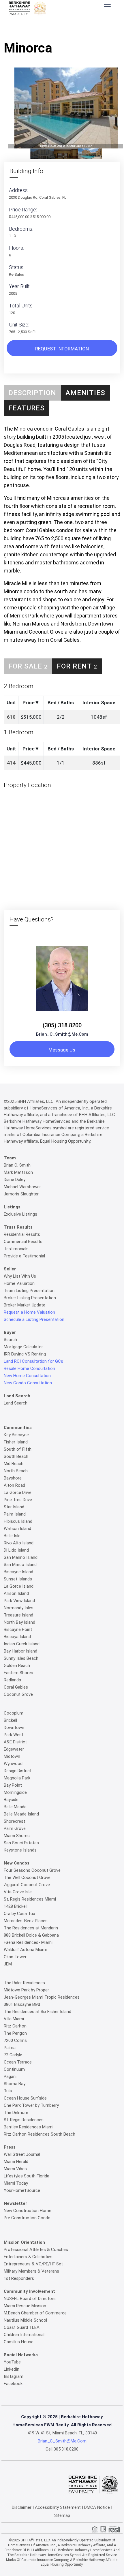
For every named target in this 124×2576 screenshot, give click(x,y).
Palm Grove (15, 1828)
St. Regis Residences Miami (30, 1899)
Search (10, 1340)
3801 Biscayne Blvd (22, 2004)
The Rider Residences (24, 1983)
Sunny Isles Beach (21, 1658)
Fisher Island (16, 1442)
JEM (8, 1964)
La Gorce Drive (18, 1492)
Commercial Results (23, 1242)
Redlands (12, 1680)
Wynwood (13, 1764)
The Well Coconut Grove (27, 1877)
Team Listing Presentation (29, 1291)
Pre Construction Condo (27, 2218)
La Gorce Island (19, 1586)
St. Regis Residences (24, 2120)
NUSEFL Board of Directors (30, 2299)
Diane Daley (15, 1180)
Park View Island (19, 1601)
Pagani (10, 2076)
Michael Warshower (22, 1187)
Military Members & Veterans (31, 2271)
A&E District (15, 1742)
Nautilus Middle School (25, 2320)
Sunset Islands (18, 1579)
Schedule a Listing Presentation (34, 1319)
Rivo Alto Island (19, 1543)
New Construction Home (28, 2211)
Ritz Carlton (15, 2026)
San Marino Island (21, 1557)
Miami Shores (17, 1836)
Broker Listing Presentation (30, 1298)
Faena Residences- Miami (28, 1942)
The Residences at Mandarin (31, 1928)
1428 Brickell (16, 1906)
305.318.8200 (66, 2449)
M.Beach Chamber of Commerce (35, 2313)
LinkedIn (12, 2369)
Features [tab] (27, 408)
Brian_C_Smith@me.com (62, 1034)
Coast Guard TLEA (22, 2327)
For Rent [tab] (77, 666)
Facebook (13, 2384)
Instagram (14, 2376)
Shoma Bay (15, 2084)
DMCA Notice (97, 2507)
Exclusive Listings (20, 1214)
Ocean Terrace (18, 2062)
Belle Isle (12, 1536)
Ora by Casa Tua (19, 1914)
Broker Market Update (25, 1305)
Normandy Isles (19, 1608)
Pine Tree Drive (18, 1500)
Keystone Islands (20, 1850)
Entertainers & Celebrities (28, 2257)
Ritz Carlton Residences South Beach (40, 2134)
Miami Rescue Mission (25, 2306)
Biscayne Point (18, 1629)
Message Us (62, 1050)
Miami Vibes (15, 2169)
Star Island (14, 1507)
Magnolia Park (17, 1778)
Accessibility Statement (58, 2507)
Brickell (10, 1720)
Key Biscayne (16, 1435)
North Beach (16, 1471)
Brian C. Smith (17, 1165)
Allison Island (16, 1593)
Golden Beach (17, 1666)
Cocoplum (14, 1713)
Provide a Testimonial (24, 1256)
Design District (18, 1771)
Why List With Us (20, 1276)
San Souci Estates (21, 1843)
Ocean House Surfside (25, 2098)
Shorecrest (14, 1821)
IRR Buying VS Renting (25, 1354)
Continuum (14, 2069)
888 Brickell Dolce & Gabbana (31, 1935)
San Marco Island (20, 1565)
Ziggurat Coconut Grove (27, 1885)
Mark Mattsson (18, 1172)
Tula (8, 2091)
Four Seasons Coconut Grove (32, 1870)
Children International (24, 2335)
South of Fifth (18, 1449)
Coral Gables (16, 1687)
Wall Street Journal (22, 2154)
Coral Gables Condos (63, 30)
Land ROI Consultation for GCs (33, 1361)
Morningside (15, 1792)
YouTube (12, 2362)
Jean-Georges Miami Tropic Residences (42, 1997)
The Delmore (16, 2113)
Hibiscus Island (18, 1521)
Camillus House (19, 2342)
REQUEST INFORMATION (62, 349)
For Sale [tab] (28, 666)
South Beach (16, 1456)
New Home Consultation (27, 1376)
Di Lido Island (16, 1550)
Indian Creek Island (22, 1644)
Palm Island (15, 1514)
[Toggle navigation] (107, 6)
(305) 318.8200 (62, 1025)
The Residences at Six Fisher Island (37, 2012)
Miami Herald (16, 2162)
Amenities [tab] (85, 393)
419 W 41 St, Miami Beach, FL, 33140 (62, 2433)
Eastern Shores (18, 1673)
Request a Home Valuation (29, 1312)
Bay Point (13, 1785)
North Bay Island (19, 1622)
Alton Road (14, 1485)
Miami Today (16, 2183)
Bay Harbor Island (20, 1651)
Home (31, 30)
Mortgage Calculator (23, 1347)
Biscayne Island (18, 1572)
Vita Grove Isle (18, 1892)
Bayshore (13, 1478)
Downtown (14, 1728)
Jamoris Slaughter (21, 1194)
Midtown (12, 1756)
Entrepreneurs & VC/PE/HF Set (33, 2264)
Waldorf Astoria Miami (25, 1950)
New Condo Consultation (28, 1383)
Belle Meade (15, 1807)
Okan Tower (15, 1957)
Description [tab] (32, 393)
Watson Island (17, 1529)
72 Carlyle (13, 2055)
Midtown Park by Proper (26, 1990)
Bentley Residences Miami (29, 2127)
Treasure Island (18, 1615)
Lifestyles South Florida (27, 2176)
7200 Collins (15, 2040)
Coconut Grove (18, 1694)
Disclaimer (22, 2507)
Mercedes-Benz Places (26, 1921)
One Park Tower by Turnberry (31, 2105)
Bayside (11, 1800)
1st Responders (19, 2278)
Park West (14, 1735)
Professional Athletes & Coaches (36, 2250)
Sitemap (62, 2515)
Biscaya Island (17, 1637)
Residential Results (22, 1234)
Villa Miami (14, 2019)
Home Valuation (19, 1283)
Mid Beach (14, 1464)
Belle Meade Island (21, 1814)
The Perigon (15, 2033)
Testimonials (16, 1249)
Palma (10, 2048)
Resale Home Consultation (29, 1368)
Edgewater (14, 1749)
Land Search (16, 1403)
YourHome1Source (22, 2190)
